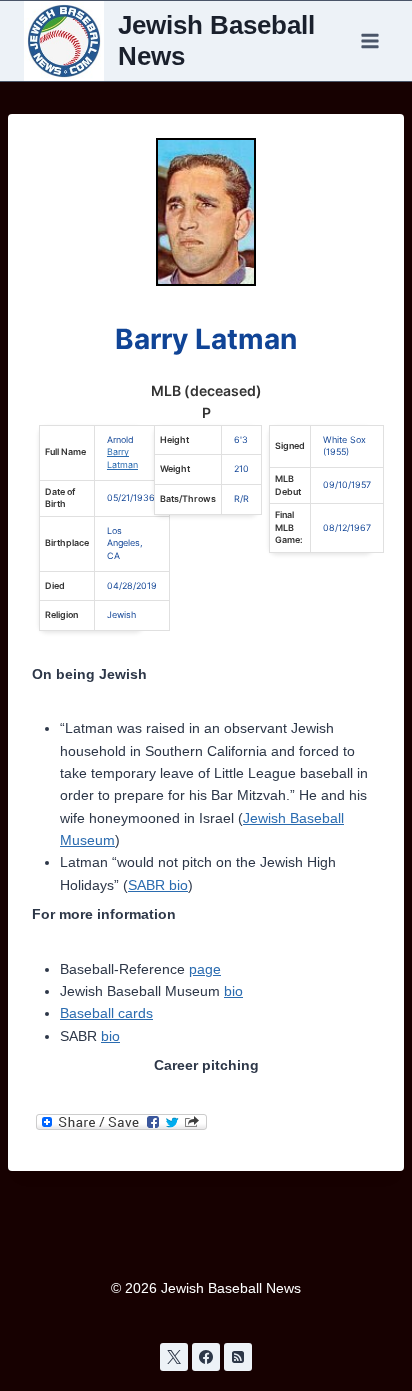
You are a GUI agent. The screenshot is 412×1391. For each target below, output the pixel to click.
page (205, 969)
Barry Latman (122, 458)
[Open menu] (369, 40)
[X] (174, 1357)
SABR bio (158, 885)
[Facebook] (206, 1357)
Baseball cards (106, 1013)
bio (233, 991)
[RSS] (238, 1357)
